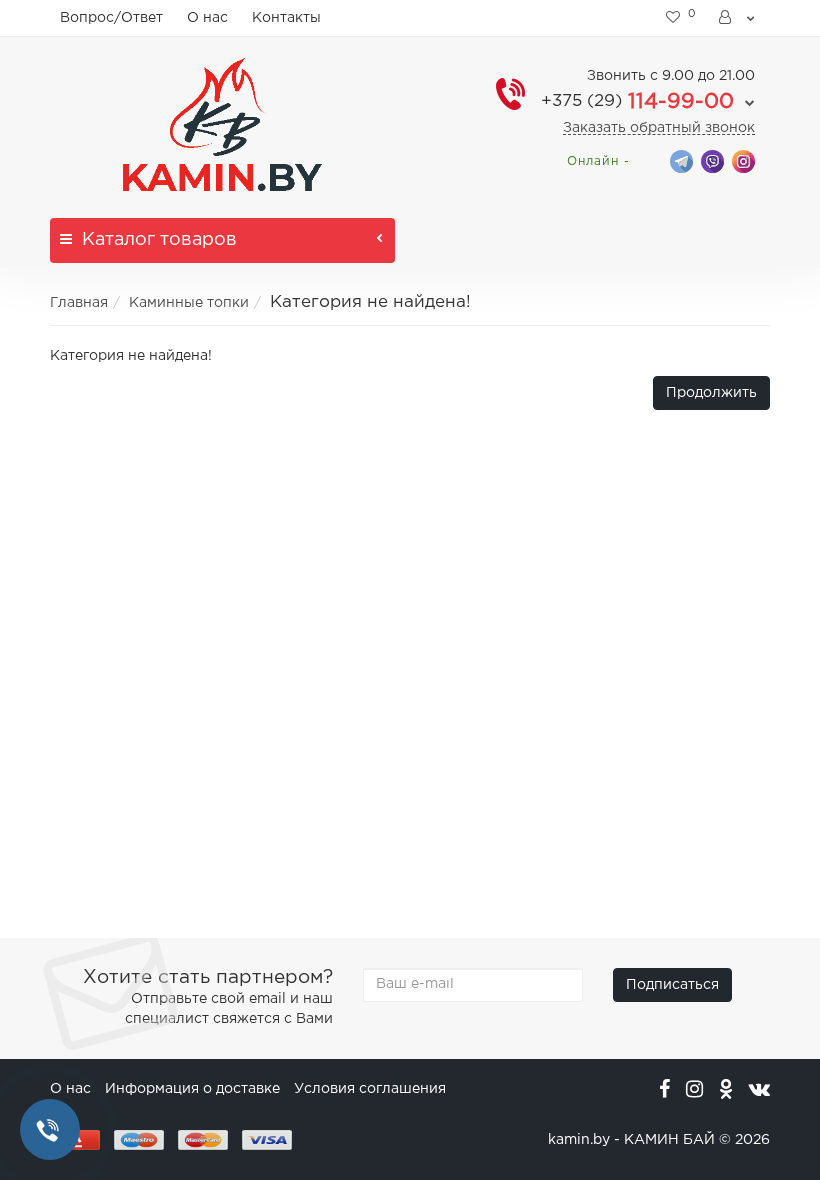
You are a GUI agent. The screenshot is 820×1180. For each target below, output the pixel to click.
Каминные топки (189, 303)
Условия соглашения (370, 1089)
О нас (207, 18)
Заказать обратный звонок (659, 128)
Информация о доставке (192, 1089)
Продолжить (711, 393)
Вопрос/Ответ (111, 18)
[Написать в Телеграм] (681, 160)
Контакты (286, 18)
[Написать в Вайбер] (712, 160)
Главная (79, 303)
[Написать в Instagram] (743, 160)
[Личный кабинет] (738, 18)
